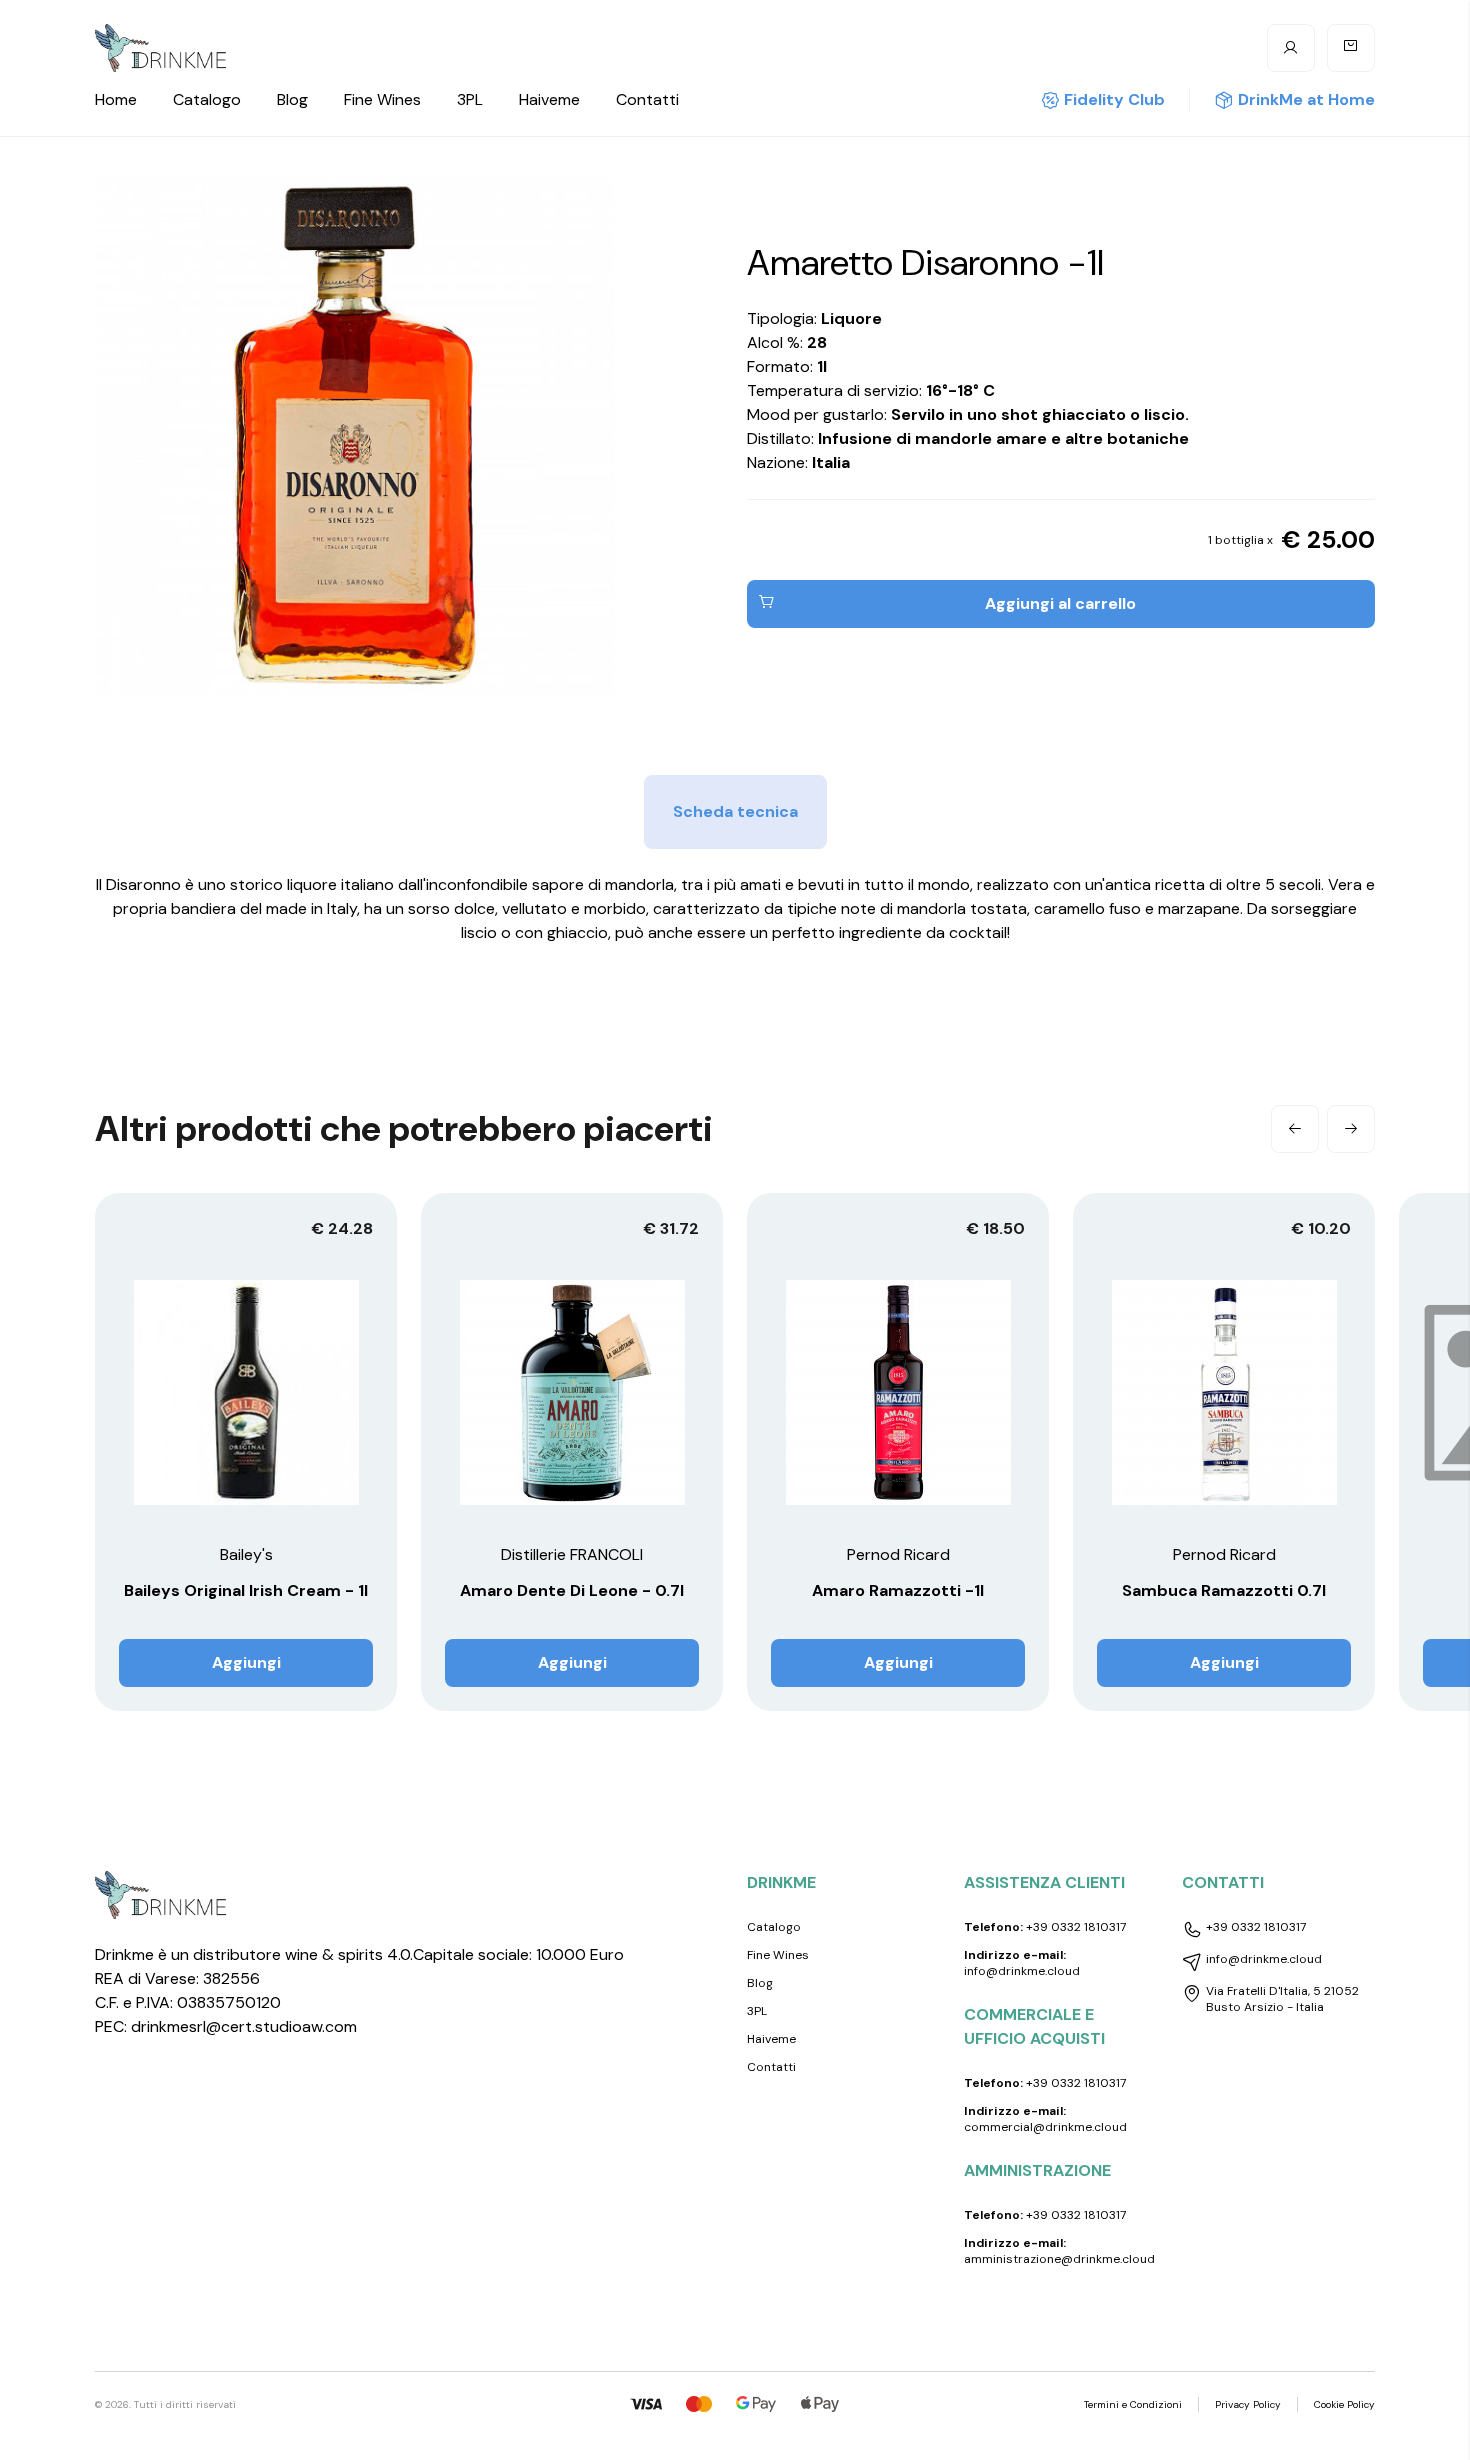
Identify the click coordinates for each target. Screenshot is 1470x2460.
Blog (292, 99)
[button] (1295, 1129)
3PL (470, 99)
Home (116, 99)
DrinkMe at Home (1306, 99)
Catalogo (207, 99)
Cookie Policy (1344, 2404)
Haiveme (549, 99)
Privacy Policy (1248, 2404)
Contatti (647, 99)
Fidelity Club (1114, 99)
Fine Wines (382, 99)
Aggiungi (246, 1662)
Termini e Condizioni (1133, 2404)
